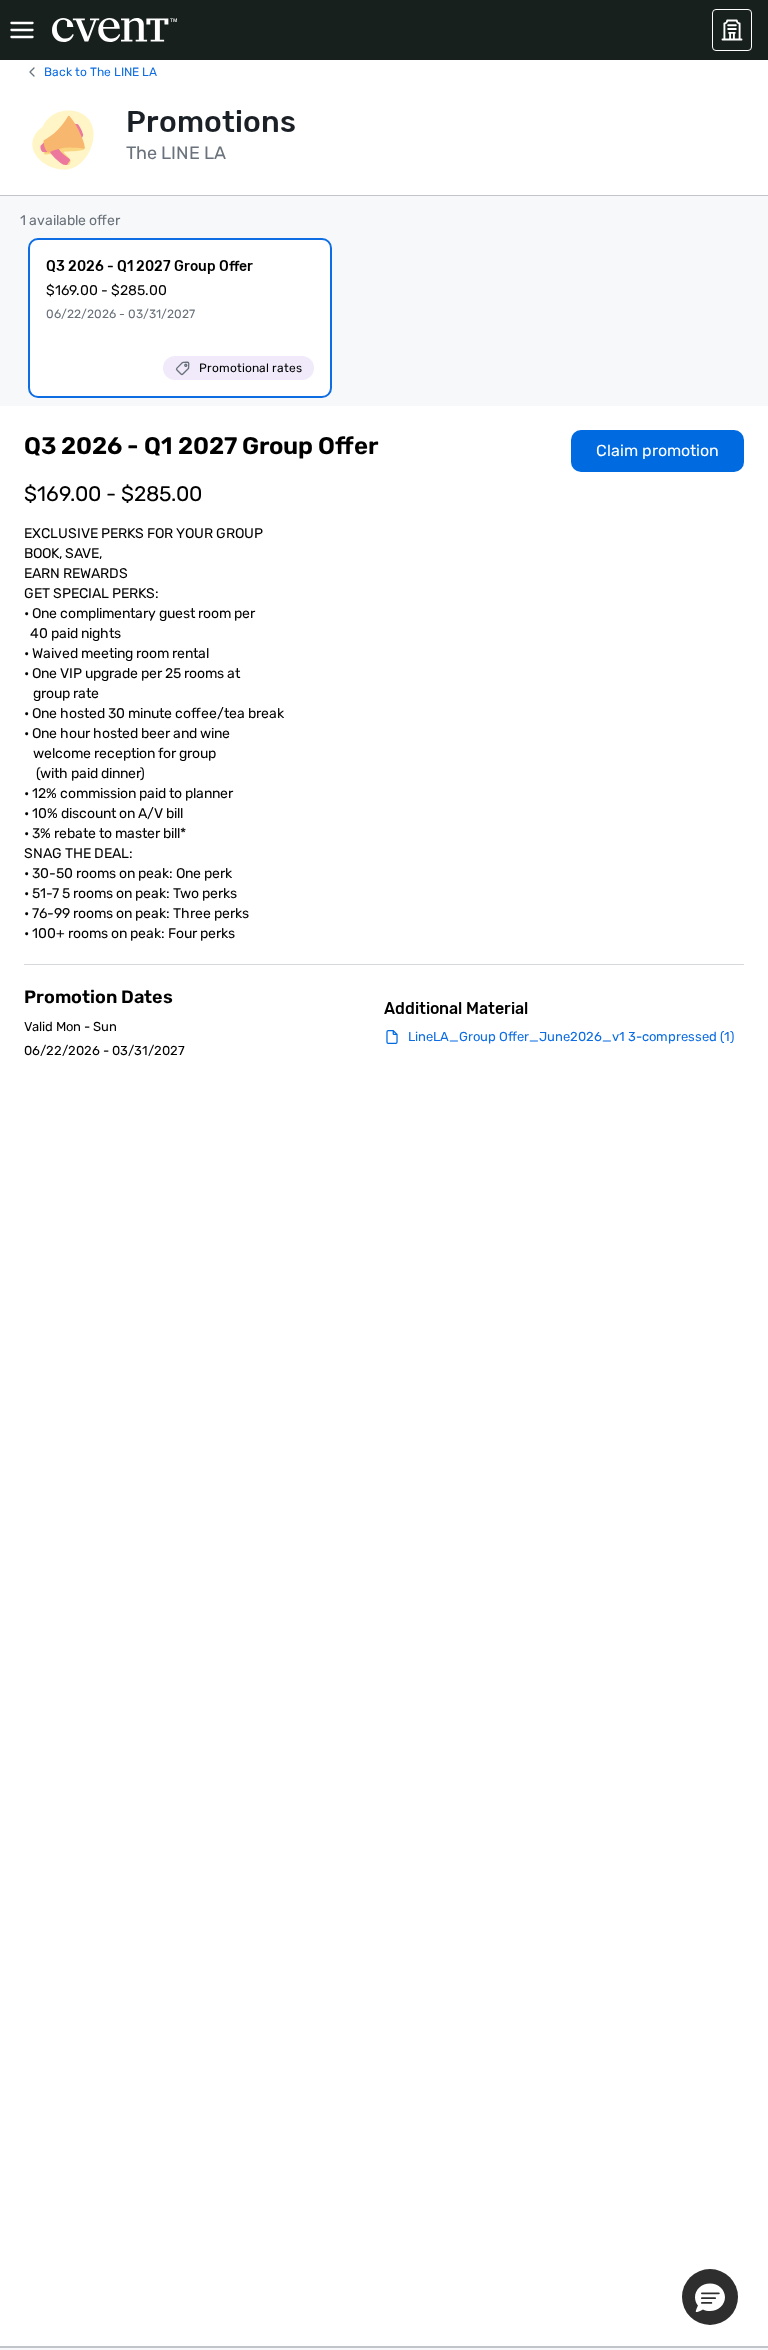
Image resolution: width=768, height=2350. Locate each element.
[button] (710, 2297)
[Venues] (732, 30)
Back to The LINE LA (100, 72)
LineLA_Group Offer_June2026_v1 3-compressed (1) (571, 1036)
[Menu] (22, 30)
